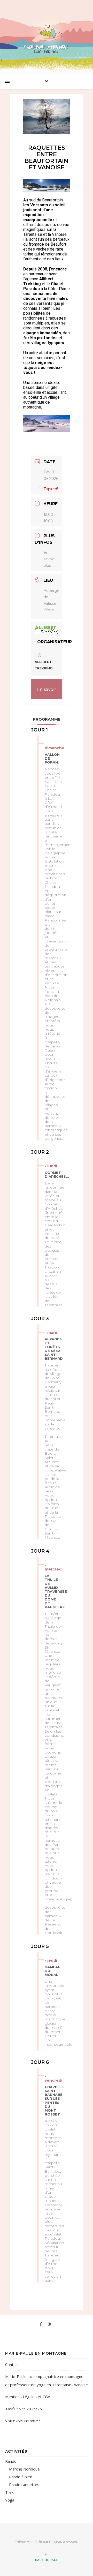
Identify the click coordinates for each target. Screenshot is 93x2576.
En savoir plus (49, 559)
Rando (11, 2461)
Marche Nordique (24, 2469)
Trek (9, 2492)
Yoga (10, 2500)
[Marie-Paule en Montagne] (47, 35)
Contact (12, 2365)
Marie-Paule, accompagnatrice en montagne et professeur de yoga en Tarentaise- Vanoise (47, 2381)
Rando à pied (21, 2477)
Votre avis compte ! (22, 2421)
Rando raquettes (24, 2484)
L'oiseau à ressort (63, 2542)
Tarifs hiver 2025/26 (24, 2409)
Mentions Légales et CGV (28, 2397)
